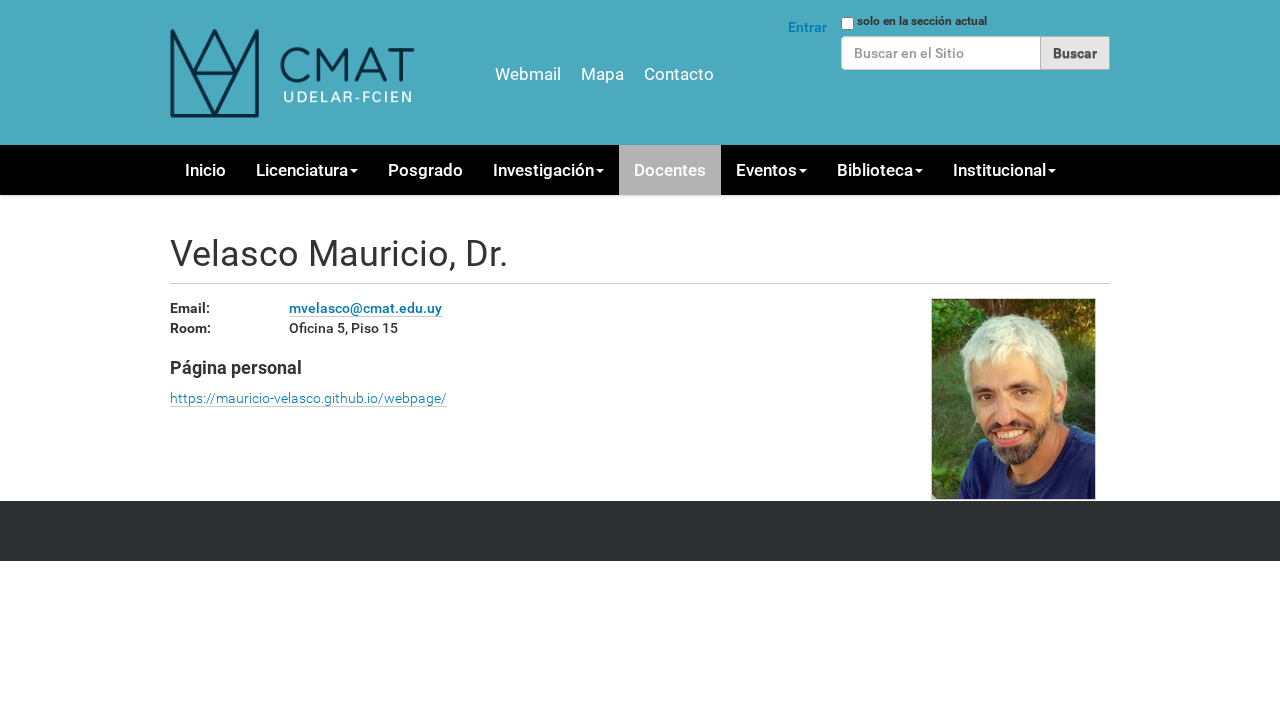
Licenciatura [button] (302, 170)
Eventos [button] (766, 170)
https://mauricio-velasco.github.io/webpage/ (308, 398)
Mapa (602, 74)
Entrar (807, 27)
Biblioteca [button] (875, 170)
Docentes (670, 170)
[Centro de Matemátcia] (295, 72)
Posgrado (425, 170)
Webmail (528, 74)
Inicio (205, 170)
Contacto (679, 74)
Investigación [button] (543, 170)
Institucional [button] (999, 170)
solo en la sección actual (922, 21)
